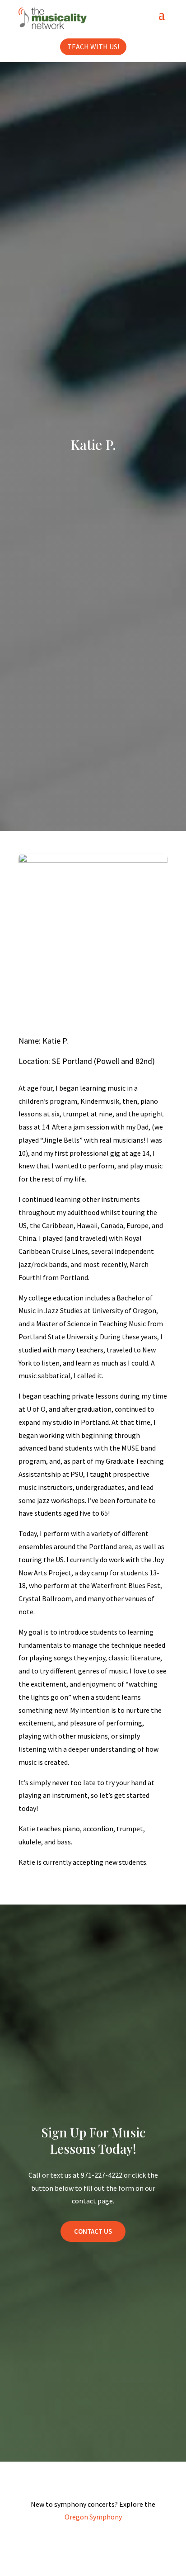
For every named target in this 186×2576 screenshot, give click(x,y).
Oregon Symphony (93, 2517)
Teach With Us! (93, 47)
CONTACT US (93, 2231)
